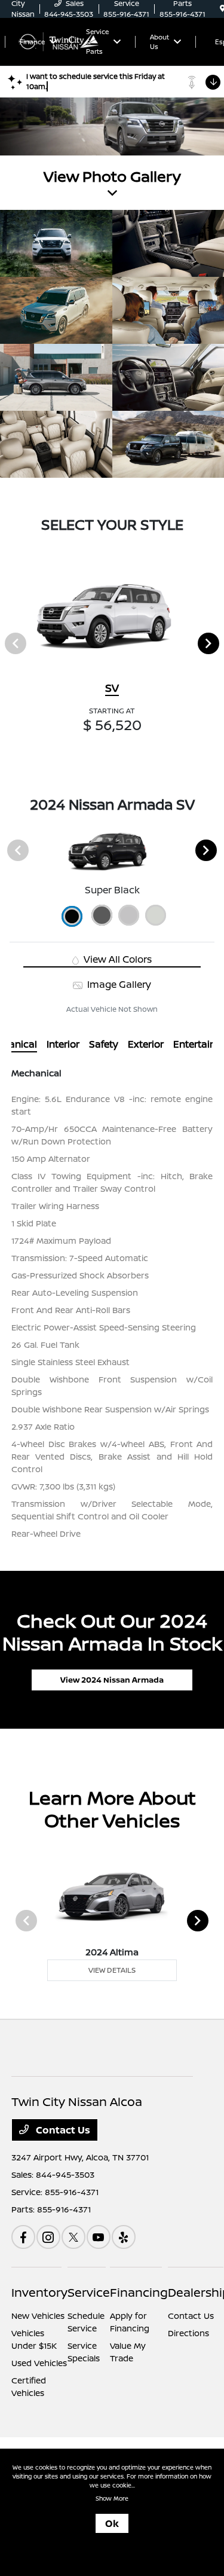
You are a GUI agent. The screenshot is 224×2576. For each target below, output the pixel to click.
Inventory (39, 2292)
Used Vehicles (39, 2363)
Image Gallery (118, 984)
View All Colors (116, 959)
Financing (139, 2292)
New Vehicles (38, 2316)
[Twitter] (73, 2237)
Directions (188, 2333)
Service (89, 2292)
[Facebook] (23, 2237)
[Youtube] (99, 2237)
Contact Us (62, 2130)
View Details (112, 1970)
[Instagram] (48, 2237)
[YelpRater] (124, 2237)
